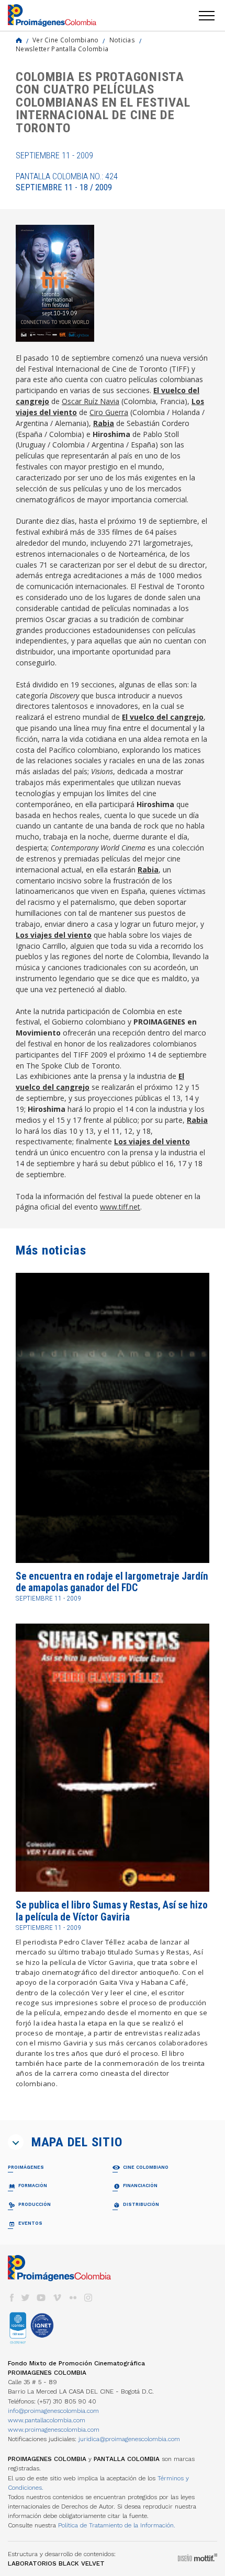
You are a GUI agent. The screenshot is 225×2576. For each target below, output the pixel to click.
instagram (88, 2298)
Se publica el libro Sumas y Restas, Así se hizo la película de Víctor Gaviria (112, 1911)
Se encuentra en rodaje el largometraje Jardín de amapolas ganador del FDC (112, 1582)
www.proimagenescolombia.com (54, 2430)
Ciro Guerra (109, 412)
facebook (12, 2298)
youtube (41, 2298)
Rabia (104, 423)
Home (19, 40)
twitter (26, 2298)
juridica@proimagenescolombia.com (129, 2439)
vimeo (57, 2298)
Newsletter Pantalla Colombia (62, 49)
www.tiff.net (120, 1207)
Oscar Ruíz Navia (91, 401)
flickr (73, 2298)
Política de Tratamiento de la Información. (117, 2525)
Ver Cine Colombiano (66, 40)
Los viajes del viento (54, 935)
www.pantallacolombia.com (47, 2420)
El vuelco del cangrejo (163, 717)
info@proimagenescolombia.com (53, 2411)
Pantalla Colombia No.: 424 (67, 182)
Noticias (122, 40)
